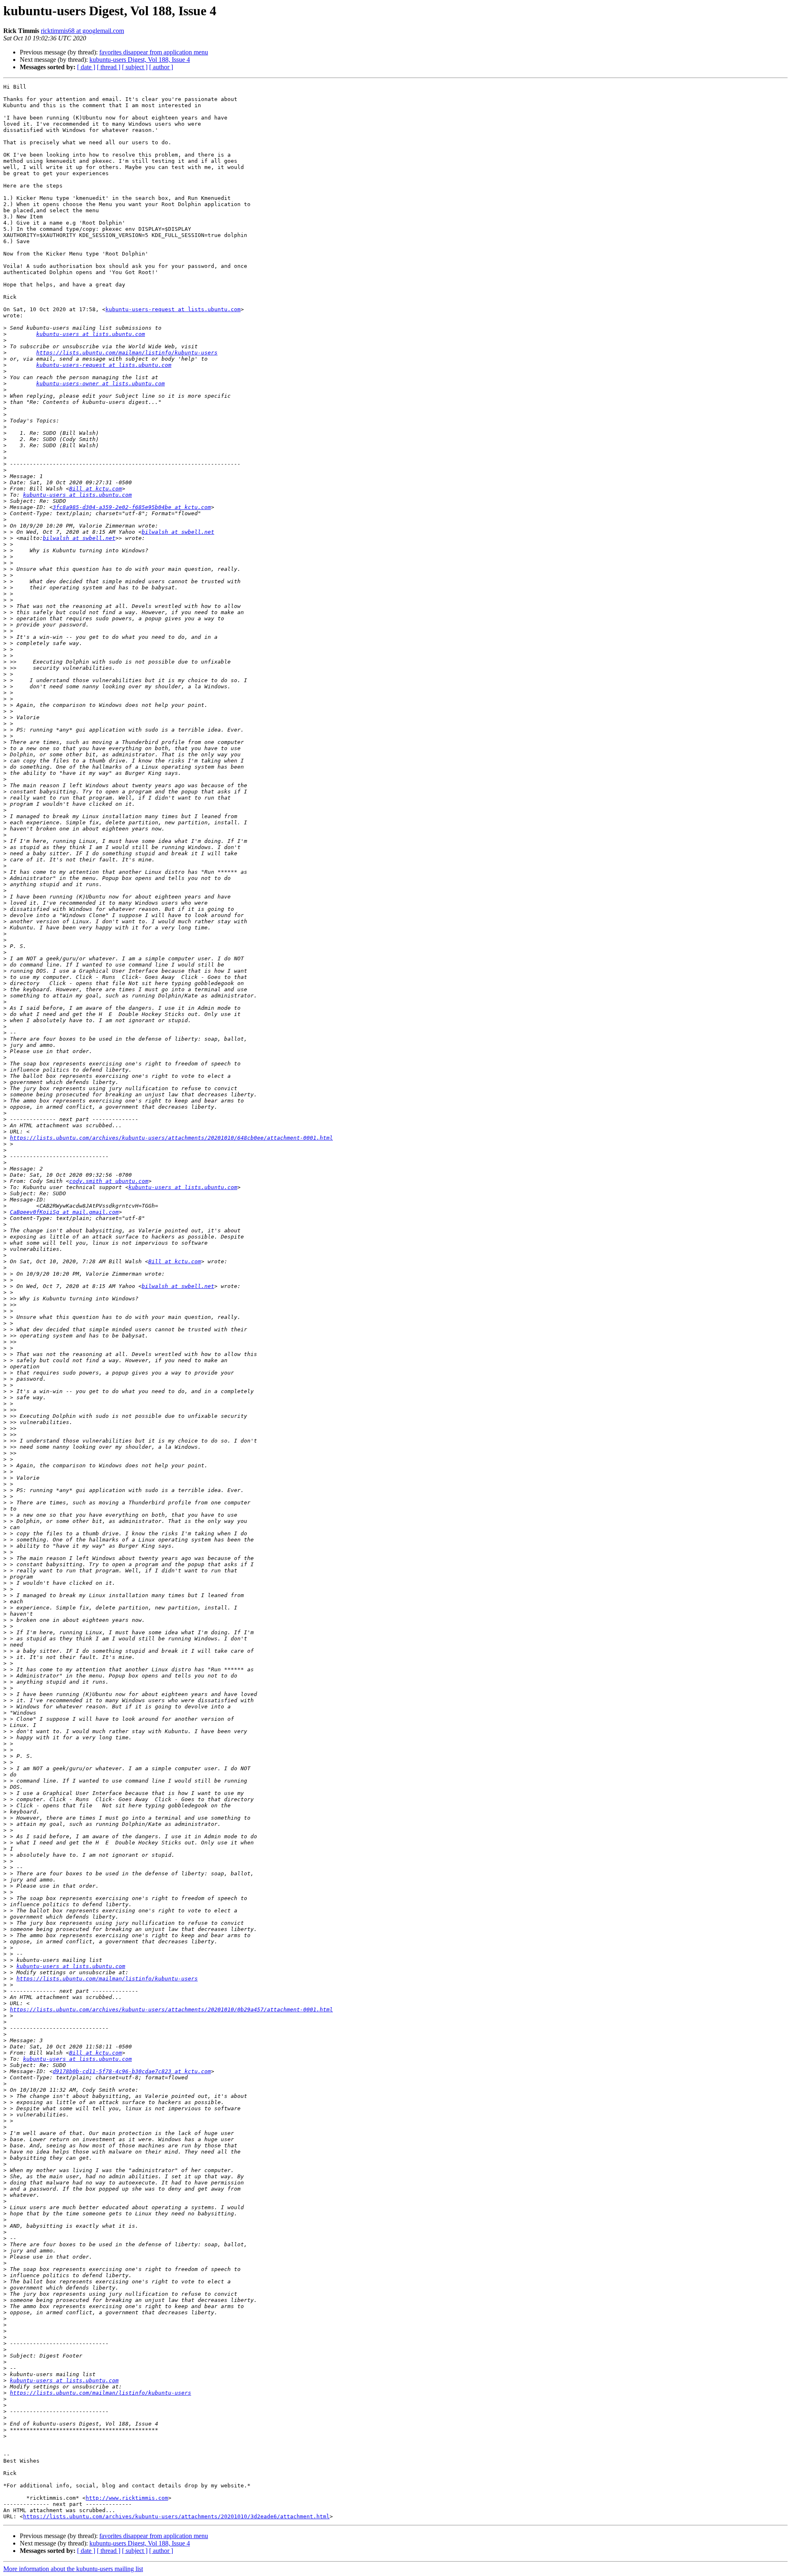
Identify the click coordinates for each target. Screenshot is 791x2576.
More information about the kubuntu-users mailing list (73, 2569)
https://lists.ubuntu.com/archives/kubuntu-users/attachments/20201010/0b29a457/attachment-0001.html (171, 2009)
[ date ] (86, 67)
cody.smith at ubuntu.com (109, 1181)
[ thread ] (109, 67)
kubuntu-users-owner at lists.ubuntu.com (101, 384)
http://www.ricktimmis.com (127, 2498)
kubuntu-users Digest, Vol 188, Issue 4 (140, 60)
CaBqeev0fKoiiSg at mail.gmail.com (64, 1212)
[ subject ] (135, 67)
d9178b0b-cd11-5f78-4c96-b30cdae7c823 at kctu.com (132, 2071)
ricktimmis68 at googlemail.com (82, 31)
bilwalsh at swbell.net (178, 532)
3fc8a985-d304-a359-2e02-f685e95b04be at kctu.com (132, 507)
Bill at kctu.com (96, 489)
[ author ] (161, 67)
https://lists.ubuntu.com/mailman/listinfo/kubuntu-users (127, 353)
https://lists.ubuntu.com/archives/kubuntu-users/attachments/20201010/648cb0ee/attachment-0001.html (171, 1138)
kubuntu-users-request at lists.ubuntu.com (173, 309)
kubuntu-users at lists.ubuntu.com (91, 334)
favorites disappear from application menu (154, 52)
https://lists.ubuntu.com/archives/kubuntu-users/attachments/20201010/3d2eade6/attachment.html (176, 2516)
